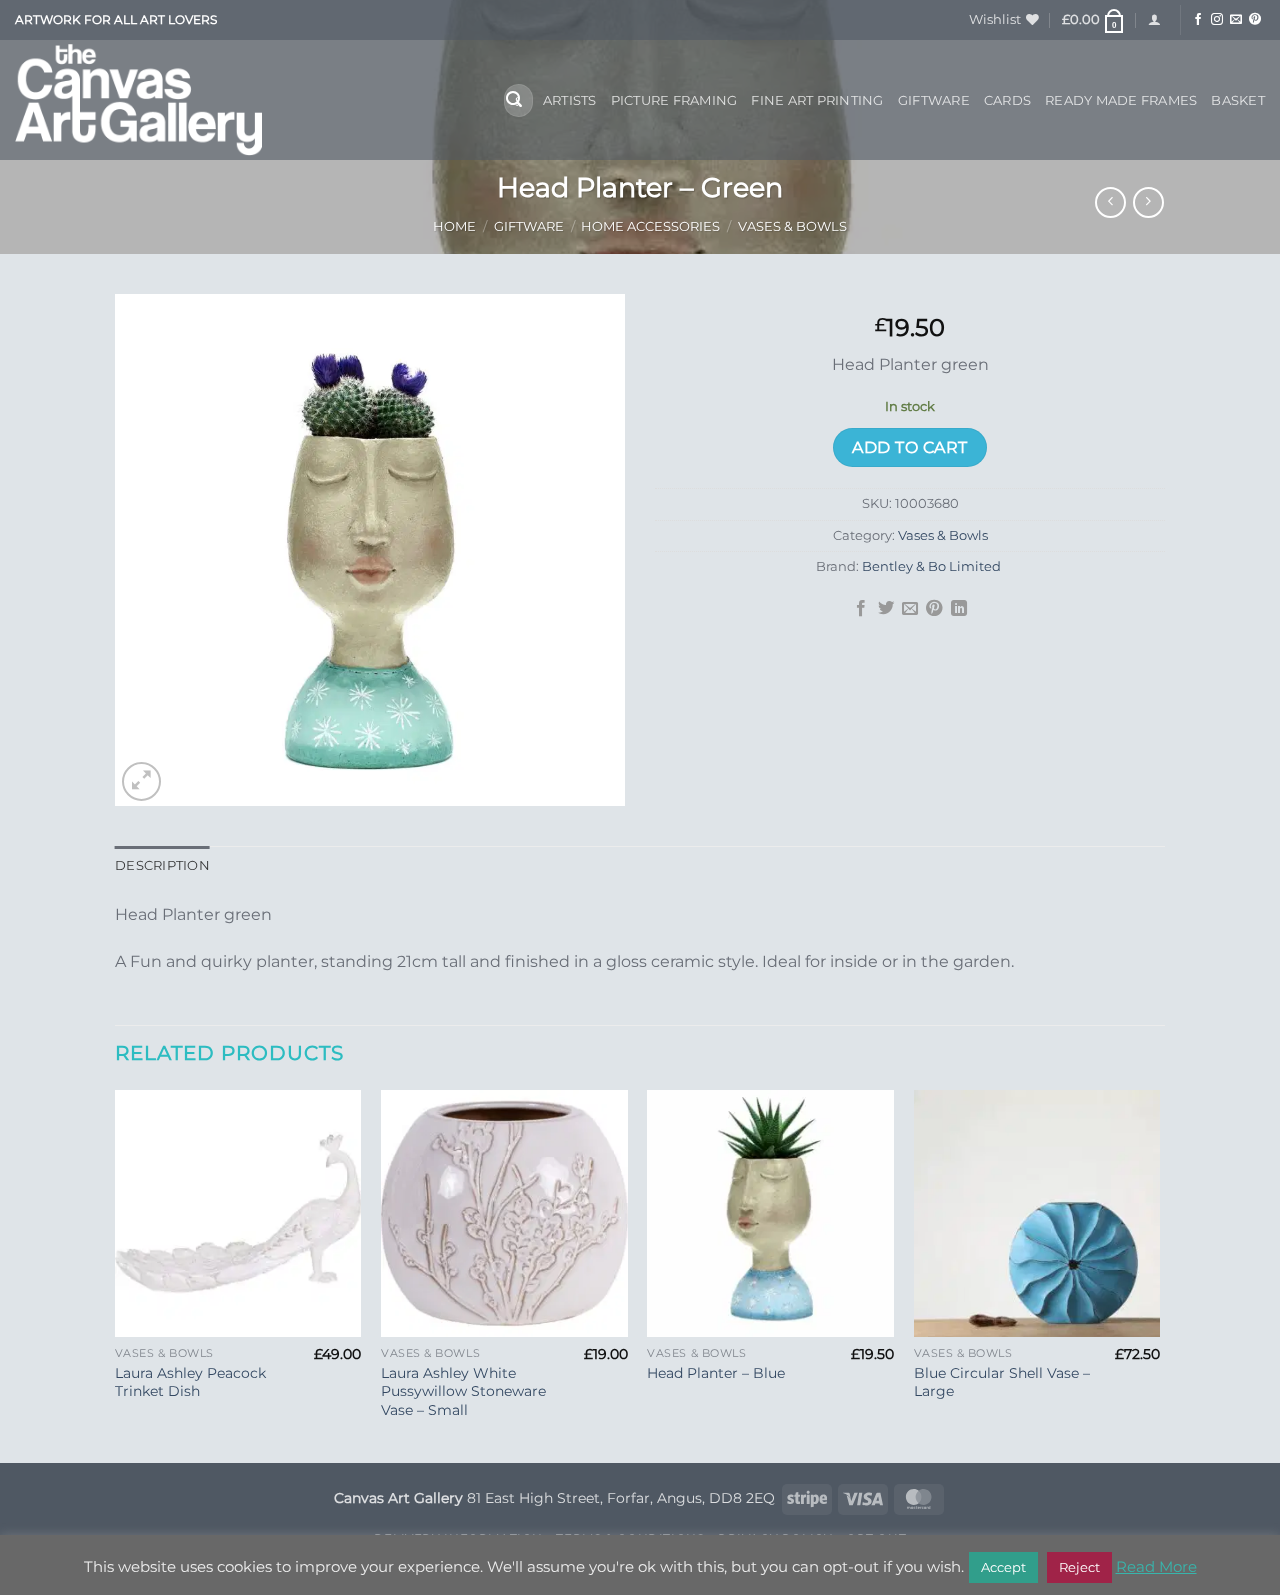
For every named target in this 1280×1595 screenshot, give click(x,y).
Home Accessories (650, 226)
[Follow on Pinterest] (1255, 20)
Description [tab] (162, 865)
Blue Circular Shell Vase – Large (1002, 1382)
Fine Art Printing (817, 100)
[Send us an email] (1236, 20)
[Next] (1159, 1274)
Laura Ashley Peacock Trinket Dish (190, 1382)
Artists (570, 100)
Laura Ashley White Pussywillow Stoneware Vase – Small (463, 1391)
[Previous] (116, 1274)
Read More (1156, 1566)
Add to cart (909, 447)
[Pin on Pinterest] (934, 609)
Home (454, 226)
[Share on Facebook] (861, 609)
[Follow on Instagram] (1217, 20)
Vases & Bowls (792, 226)
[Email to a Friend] (910, 609)
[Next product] (1110, 202)
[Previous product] (1148, 202)
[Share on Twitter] (885, 609)
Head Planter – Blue (716, 1373)
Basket (1238, 100)
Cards (1007, 100)
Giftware (934, 100)
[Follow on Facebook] (1198, 20)
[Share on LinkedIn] (959, 609)
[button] (1094, 20)
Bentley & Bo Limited (933, 566)
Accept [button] (1003, 1567)
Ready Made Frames (1121, 100)
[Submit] (514, 101)
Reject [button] (1079, 1567)
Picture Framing (674, 100)
